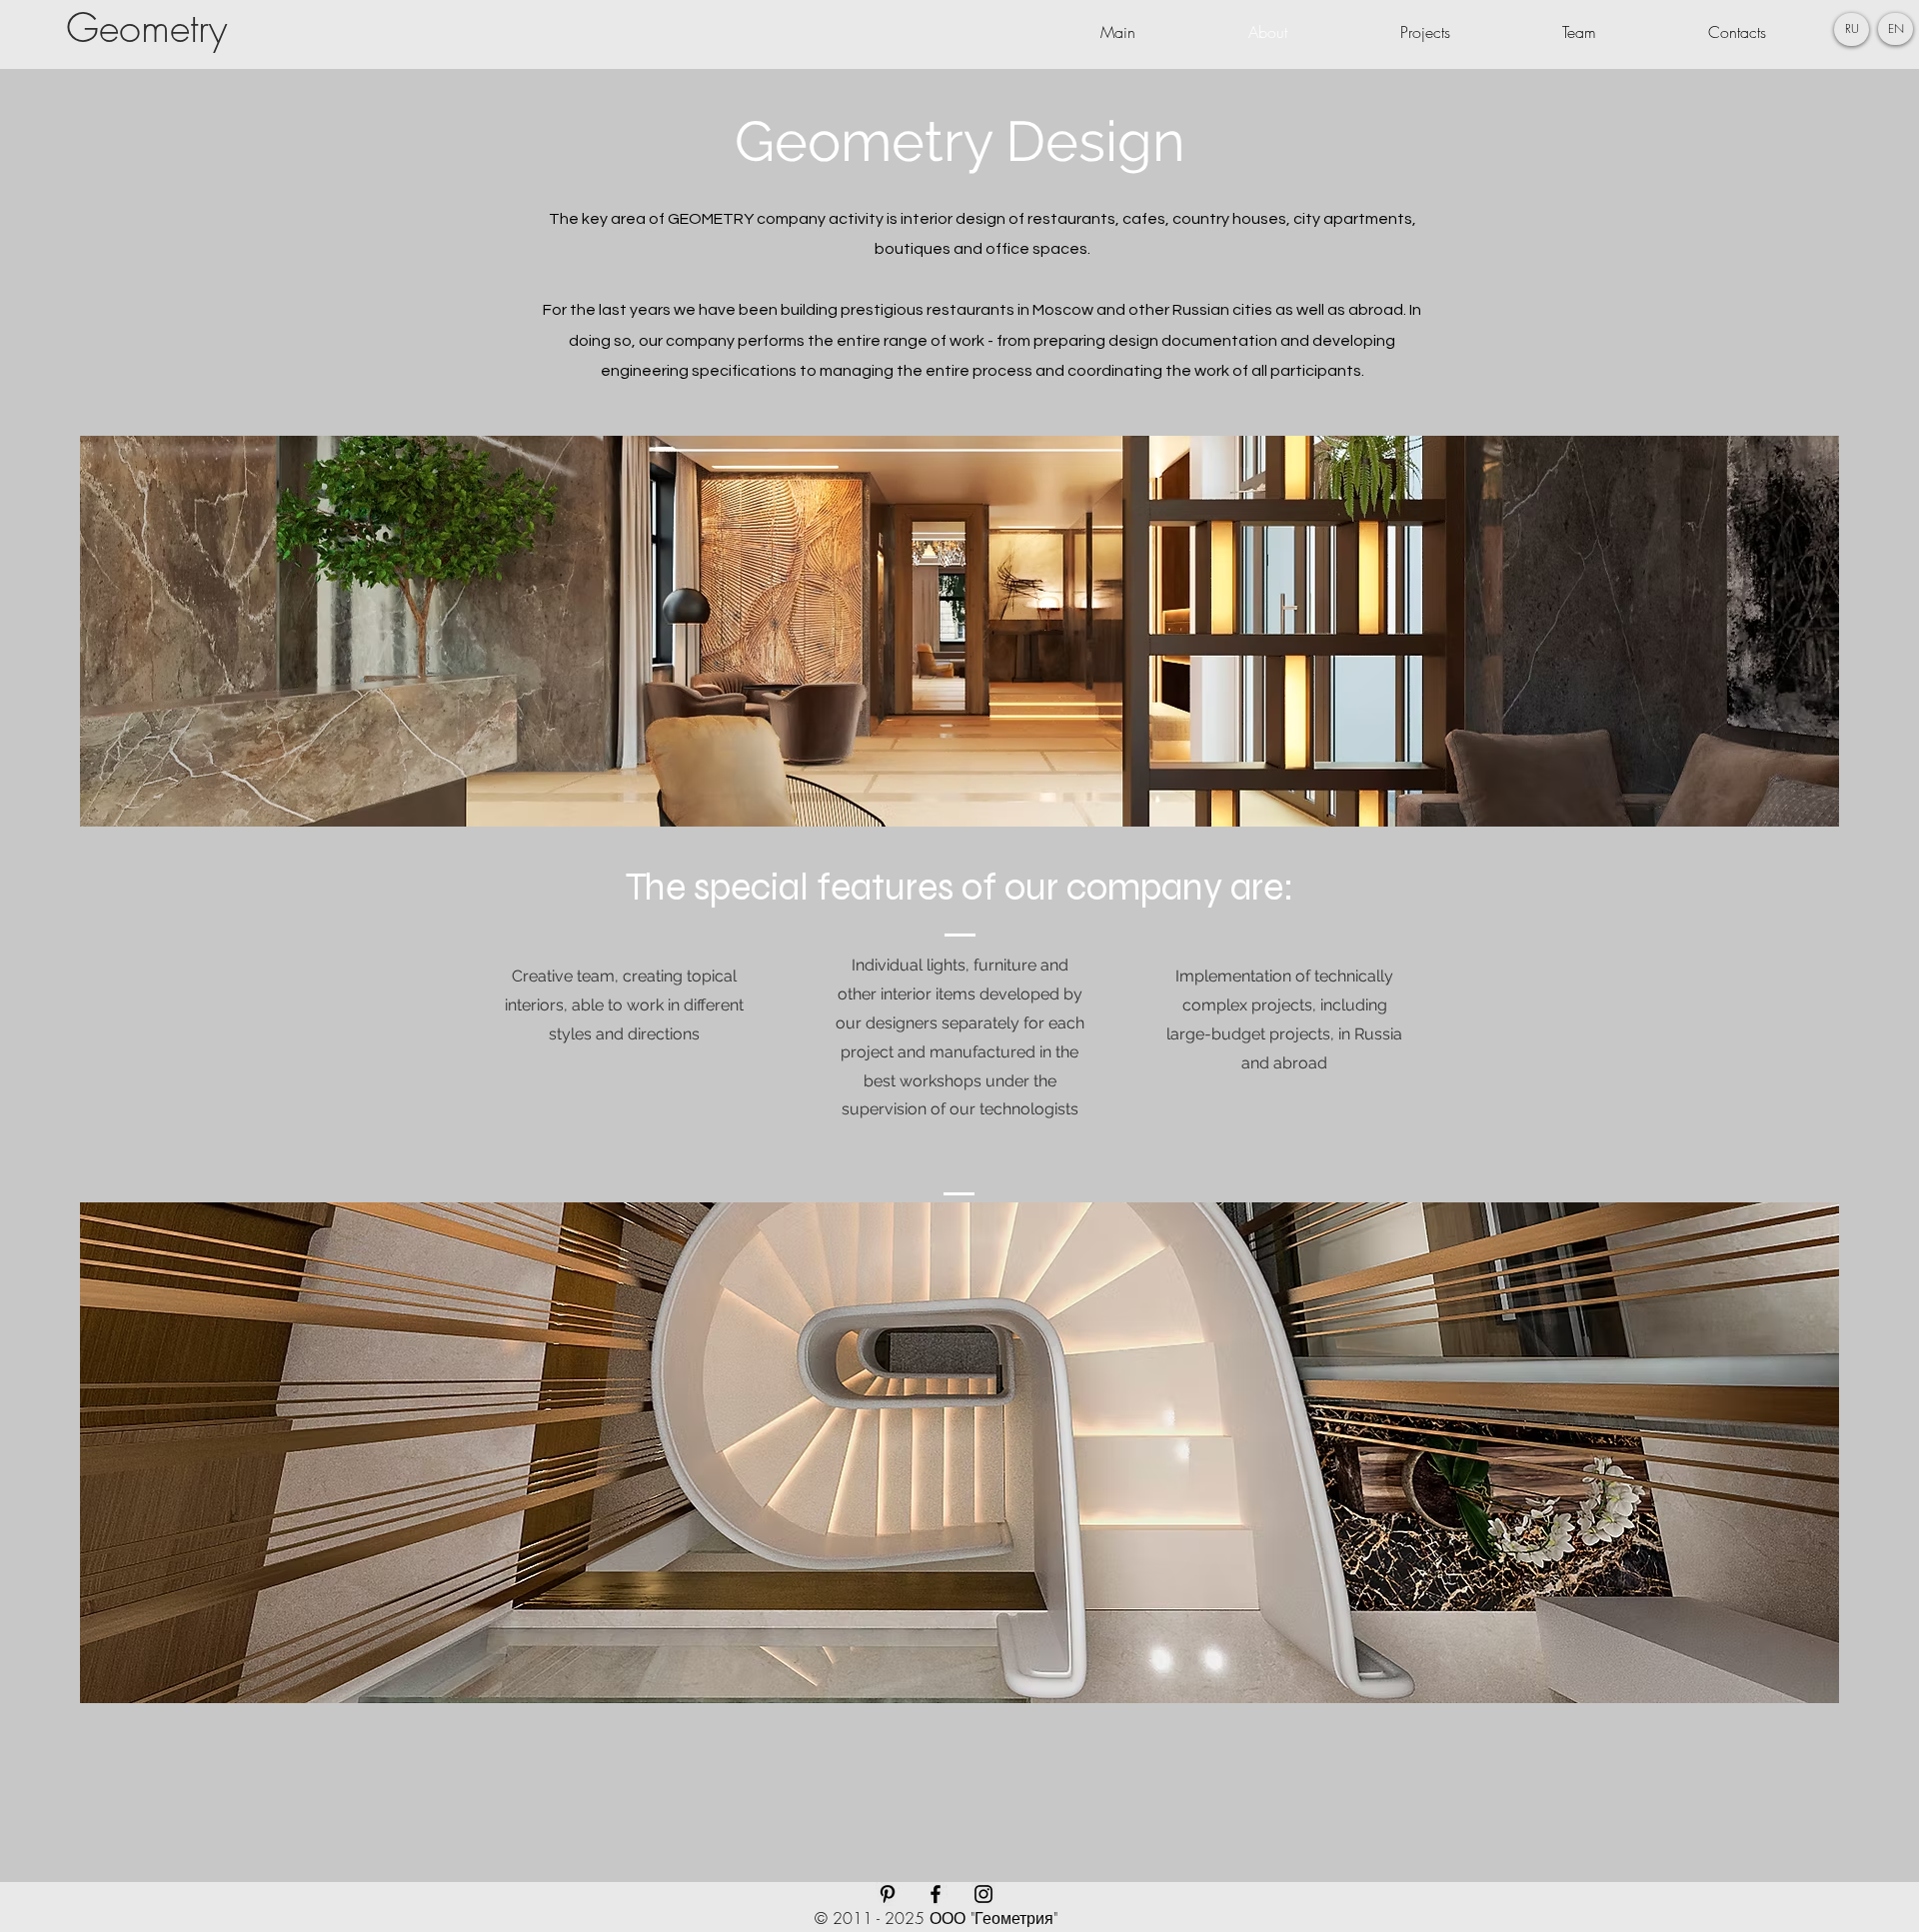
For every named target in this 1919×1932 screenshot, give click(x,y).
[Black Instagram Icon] (983, 1894)
